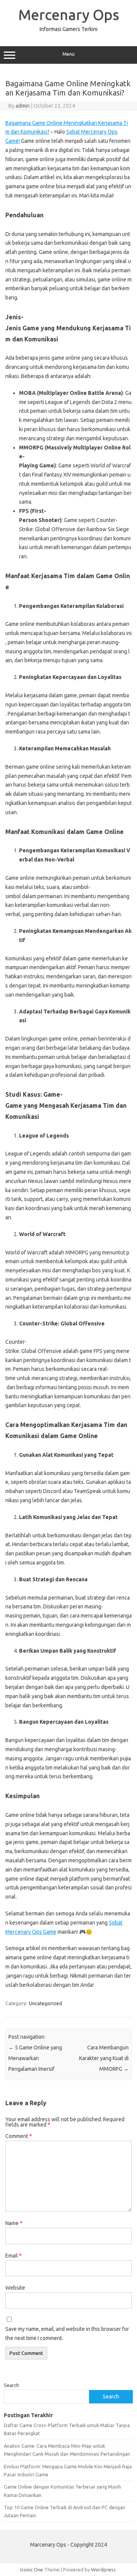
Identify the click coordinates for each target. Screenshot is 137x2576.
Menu (68, 54)
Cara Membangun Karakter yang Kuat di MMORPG (104, 2058)
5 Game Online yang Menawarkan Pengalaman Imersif (35, 2058)
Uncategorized (45, 2003)
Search (11, 2385)
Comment (19, 2136)
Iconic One (32, 2570)
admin (23, 106)
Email (14, 2256)
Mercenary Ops (69, 15)
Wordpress (103, 2570)
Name (14, 2223)
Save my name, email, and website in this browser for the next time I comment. (67, 2334)
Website (15, 2288)
